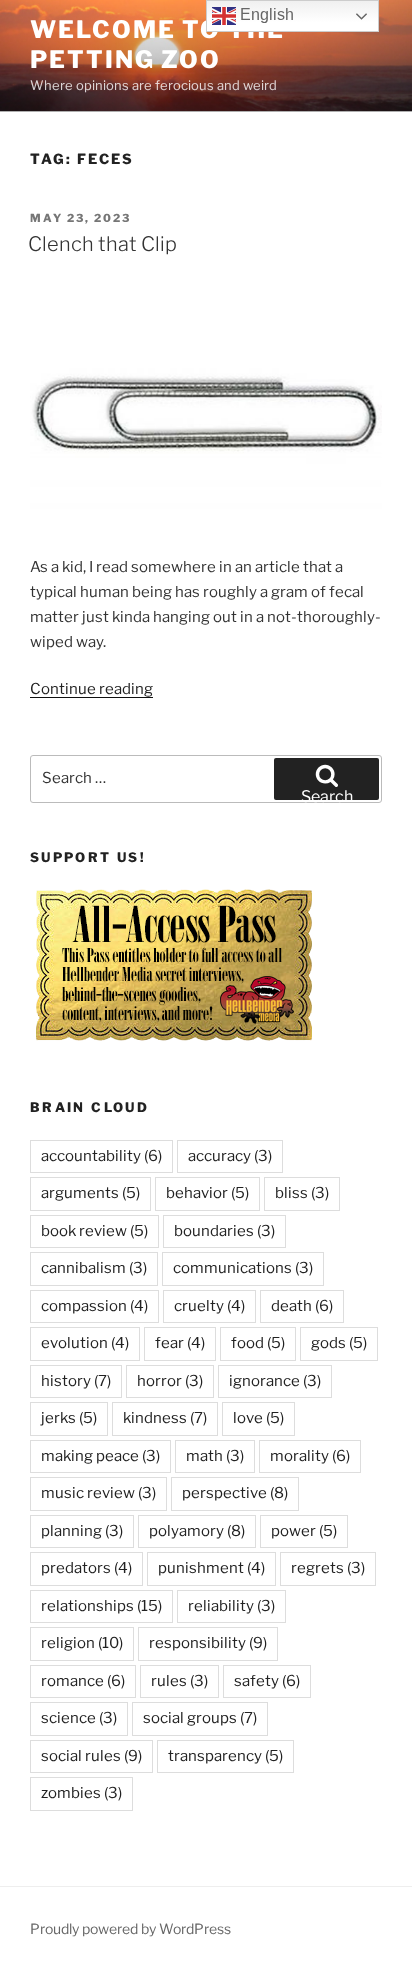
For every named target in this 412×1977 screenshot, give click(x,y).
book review (94, 1231)
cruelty (209, 1306)
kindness (165, 1418)
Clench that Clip (102, 244)
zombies (81, 1793)
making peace (100, 1456)
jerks (69, 1418)
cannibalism (94, 1268)
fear (180, 1343)
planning (82, 1531)
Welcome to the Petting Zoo (157, 44)
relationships (101, 1606)
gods (339, 1343)
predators (86, 1568)
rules (179, 1681)
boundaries (224, 1231)
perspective (235, 1493)
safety (267, 1681)
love (258, 1418)
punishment (211, 1568)
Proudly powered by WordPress (130, 1928)
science (79, 1718)
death (302, 1306)
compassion (94, 1306)
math (215, 1456)
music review (98, 1493)
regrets (328, 1568)
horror (170, 1381)
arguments (90, 1193)
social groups (200, 1718)
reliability (231, 1606)
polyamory (197, 1531)
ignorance (275, 1381)
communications (243, 1268)
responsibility (208, 1643)
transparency (225, 1756)
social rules (91, 1756)
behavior (207, 1193)
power (304, 1531)
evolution (85, 1343)
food (258, 1343)
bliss (302, 1193)
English (265, 14)
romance (83, 1681)
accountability (101, 1156)
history (76, 1381)
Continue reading (91, 689)
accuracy (230, 1156)
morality (310, 1456)
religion (82, 1643)
